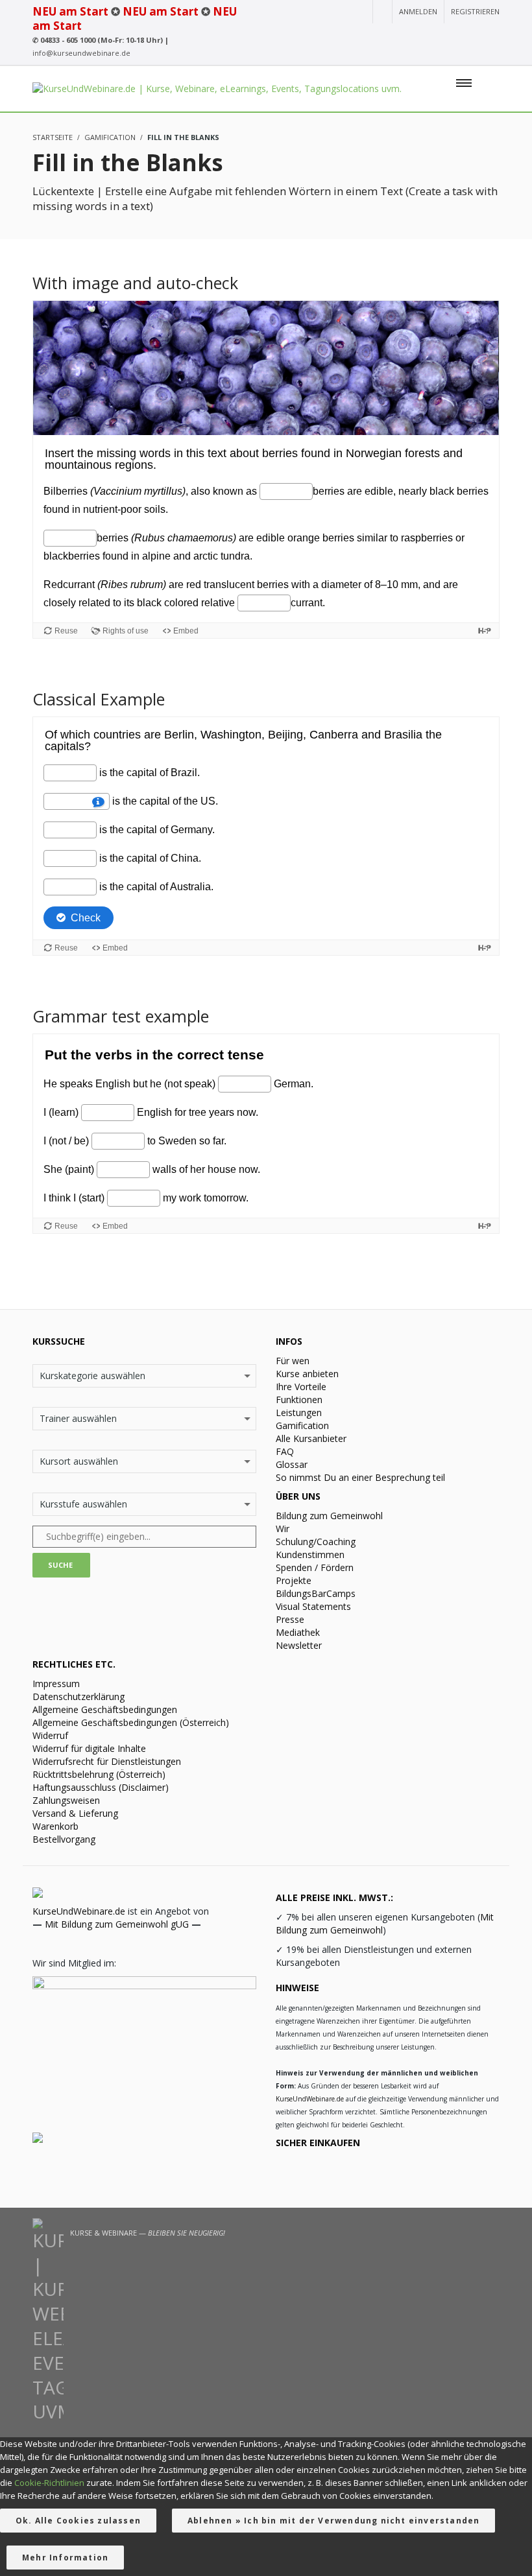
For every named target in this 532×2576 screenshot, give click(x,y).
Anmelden (418, 11)
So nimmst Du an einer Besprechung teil (360, 1477)
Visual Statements (313, 1606)
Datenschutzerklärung (79, 1696)
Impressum (56, 1684)
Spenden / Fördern (315, 1567)
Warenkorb (55, 1826)
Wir (283, 1529)
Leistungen (299, 1412)
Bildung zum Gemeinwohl (329, 1516)
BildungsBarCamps (316, 1593)
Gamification (302, 1425)
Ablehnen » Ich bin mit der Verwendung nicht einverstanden (333, 2521)
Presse (290, 1619)
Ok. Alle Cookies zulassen (78, 2521)
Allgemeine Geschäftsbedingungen (105, 1709)
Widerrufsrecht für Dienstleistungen (107, 1761)
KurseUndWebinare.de (79, 1911)
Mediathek (298, 1632)
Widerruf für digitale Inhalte (89, 1748)
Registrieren (475, 11)
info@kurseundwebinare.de (81, 53)
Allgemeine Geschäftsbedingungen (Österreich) (131, 1722)
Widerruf (50, 1735)
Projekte (294, 1580)
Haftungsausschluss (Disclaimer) (101, 1787)
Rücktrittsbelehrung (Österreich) (99, 1774)
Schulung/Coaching (316, 1542)
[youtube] (400, 36)
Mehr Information (65, 2558)
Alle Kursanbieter (311, 1438)
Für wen (293, 1361)
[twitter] (470, 36)
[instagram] (422, 36)
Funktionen (299, 1400)
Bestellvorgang (64, 1839)
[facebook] (446, 36)
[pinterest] (492, 36)
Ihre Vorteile (301, 1387)
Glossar (292, 1464)
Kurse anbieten (307, 1374)
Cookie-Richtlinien (49, 2483)
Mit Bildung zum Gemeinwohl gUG (117, 1924)
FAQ (285, 1451)
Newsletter (299, 1645)
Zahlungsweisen (66, 1800)
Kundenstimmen (310, 1554)
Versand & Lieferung (75, 1813)
